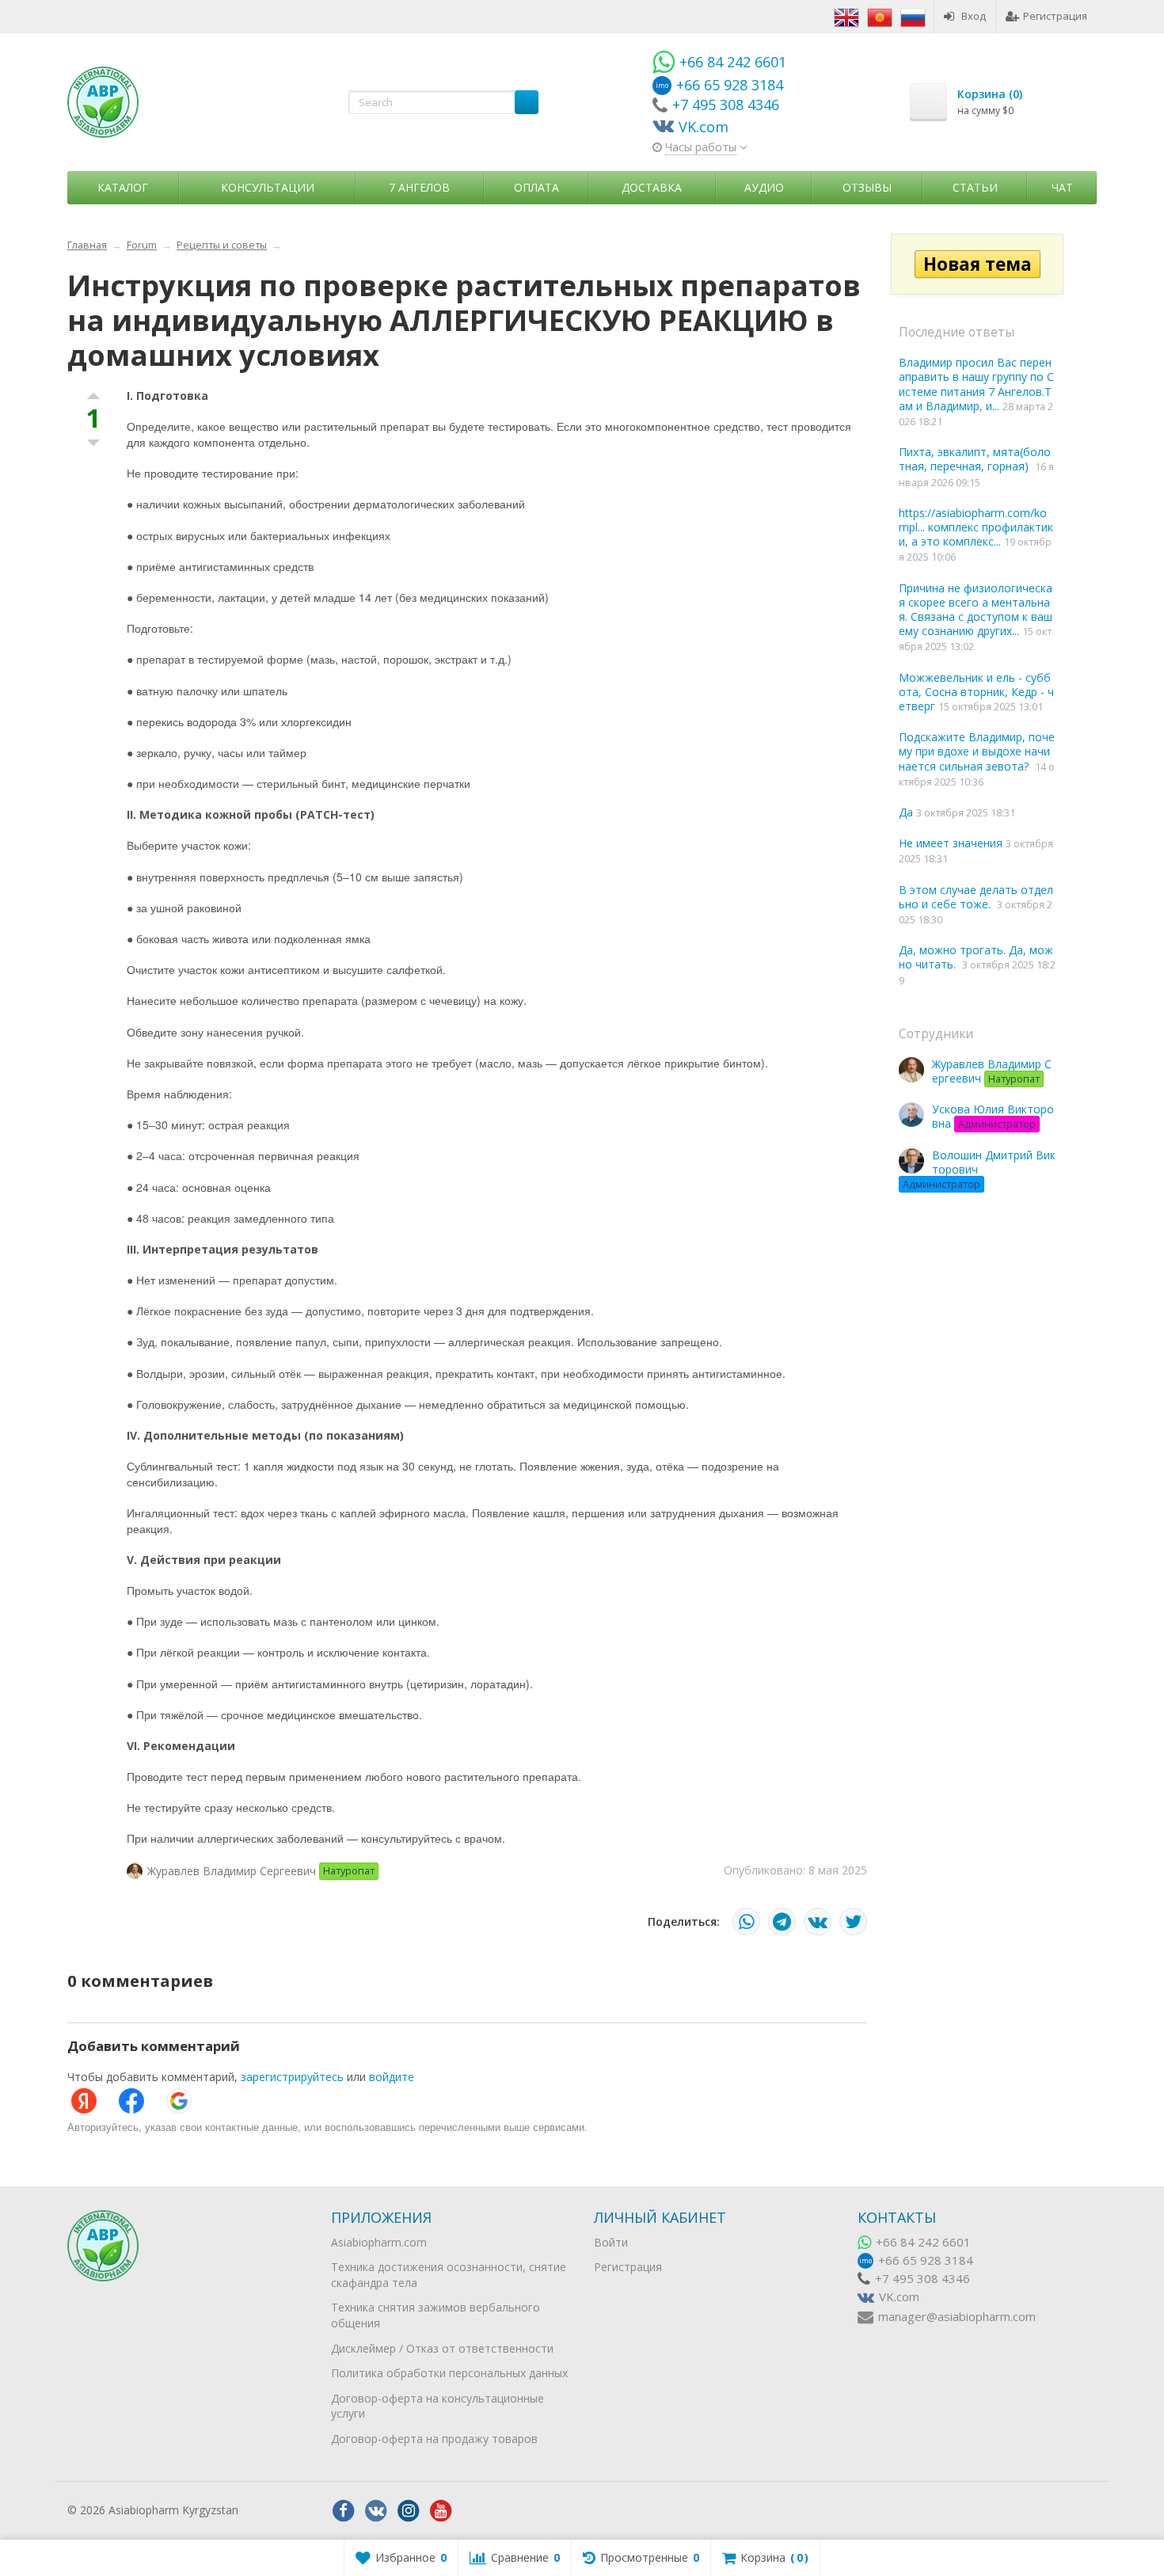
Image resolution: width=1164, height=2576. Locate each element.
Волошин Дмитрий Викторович (979, 1169)
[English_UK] (846, 16)
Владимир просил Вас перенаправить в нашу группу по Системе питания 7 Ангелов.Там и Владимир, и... (976, 384)
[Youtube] (441, 2511)
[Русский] (913, 16)
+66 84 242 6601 (923, 2242)
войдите (392, 2077)
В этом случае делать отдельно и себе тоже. (976, 897)
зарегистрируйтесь (292, 2077)
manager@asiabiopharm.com (957, 2317)
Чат (1062, 187)
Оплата (536, 187)
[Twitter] (853, 1922)
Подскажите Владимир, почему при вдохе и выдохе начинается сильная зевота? (977, 751)
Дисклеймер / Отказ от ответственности (442, 2348)
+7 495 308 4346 (922, 2279)
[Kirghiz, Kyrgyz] (880, 16)
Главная (87, 245)
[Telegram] (782, 1922)
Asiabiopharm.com (379, 2242)
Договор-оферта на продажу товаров (434, 2439)
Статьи (975, 187)
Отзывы (867, 187)
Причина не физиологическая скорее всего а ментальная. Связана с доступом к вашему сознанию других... (976, 610)
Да (907, 812)
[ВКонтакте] (818, 1922)
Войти (611, 2242)
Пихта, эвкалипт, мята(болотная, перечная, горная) (975, 459)
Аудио (764, 187)
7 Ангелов (419, 187)
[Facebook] (344, 2511)
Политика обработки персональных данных (449, 2373)
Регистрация (1055, 16)
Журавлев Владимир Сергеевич (992, 1071)
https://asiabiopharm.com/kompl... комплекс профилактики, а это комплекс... (976, 527)
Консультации (268, 187)
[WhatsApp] (746, 1922)
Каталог (123, 187)
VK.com (899, 2297)
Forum (142, 245)
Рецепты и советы (222, 245)
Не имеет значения (952, 843)
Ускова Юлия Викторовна (993, 1116)
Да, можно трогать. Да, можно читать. (976, 957)
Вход (974, 16)
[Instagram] (409, 2511)
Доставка (652, 187)
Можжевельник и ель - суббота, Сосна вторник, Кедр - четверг (976, 692)
